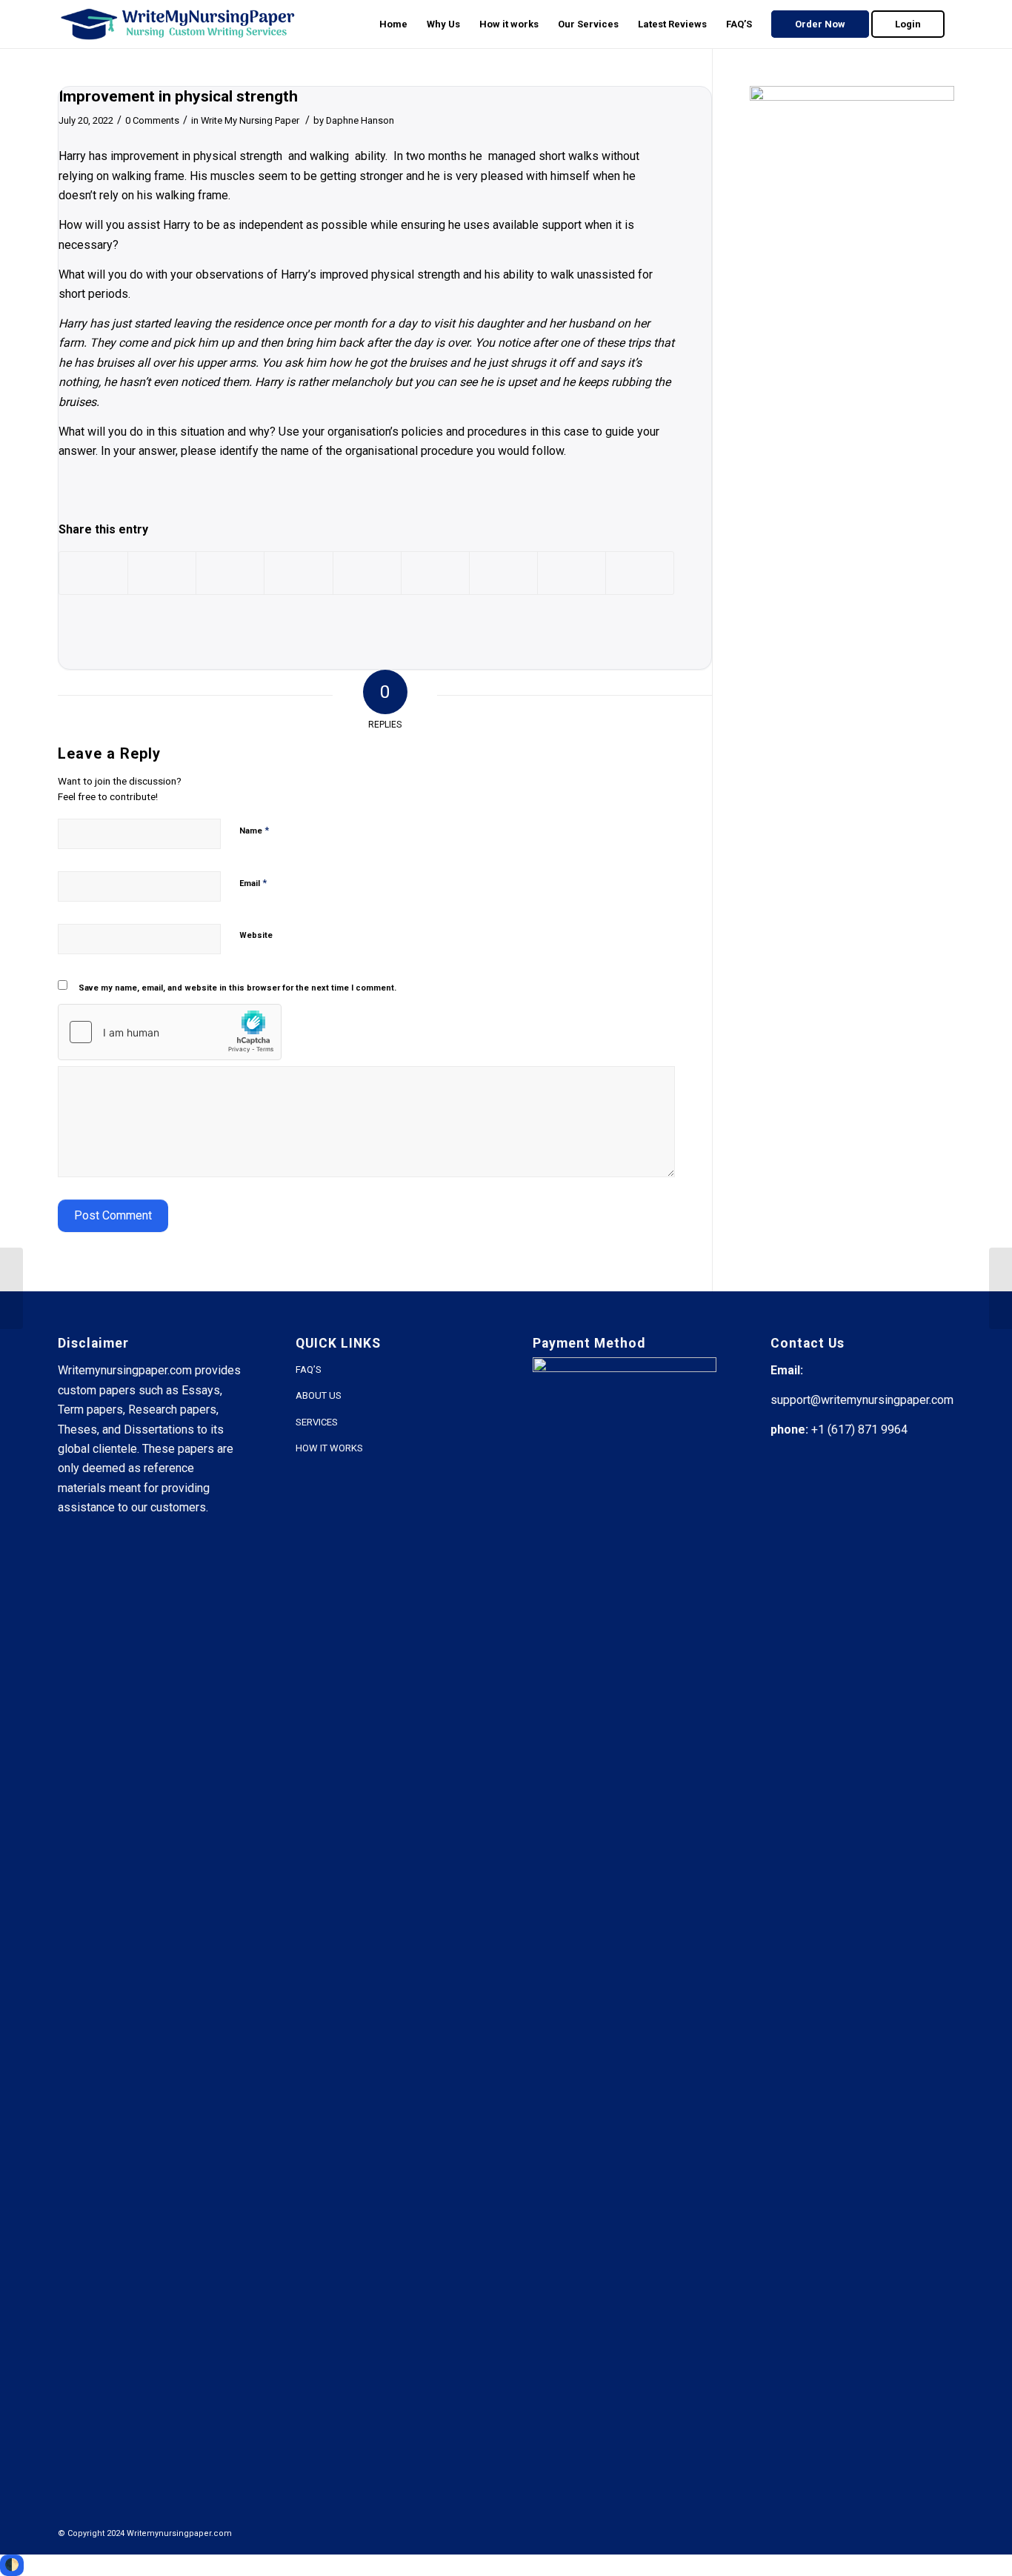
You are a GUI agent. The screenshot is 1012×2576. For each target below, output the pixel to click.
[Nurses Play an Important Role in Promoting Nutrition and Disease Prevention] (11, 1288)
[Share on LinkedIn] (367, 573)
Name (254, 830)
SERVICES (317, 1422)
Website (256, 935)
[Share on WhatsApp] (230, 573)
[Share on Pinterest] (298, 573)
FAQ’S (309, 1369)
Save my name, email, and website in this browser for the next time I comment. (237, 988)
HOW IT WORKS (329, 1448)
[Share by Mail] (640, 573)
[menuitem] (393, 24)
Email (253, 883)
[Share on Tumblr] (435, 573)
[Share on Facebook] (93, 573)
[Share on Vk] (503, 573)
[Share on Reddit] (572, 573)
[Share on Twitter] (162, 573)
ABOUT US (319, 1395)
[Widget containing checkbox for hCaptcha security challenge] (170, 1032)
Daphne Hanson (360, 120)
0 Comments (152, 120)
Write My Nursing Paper (250, 120)
